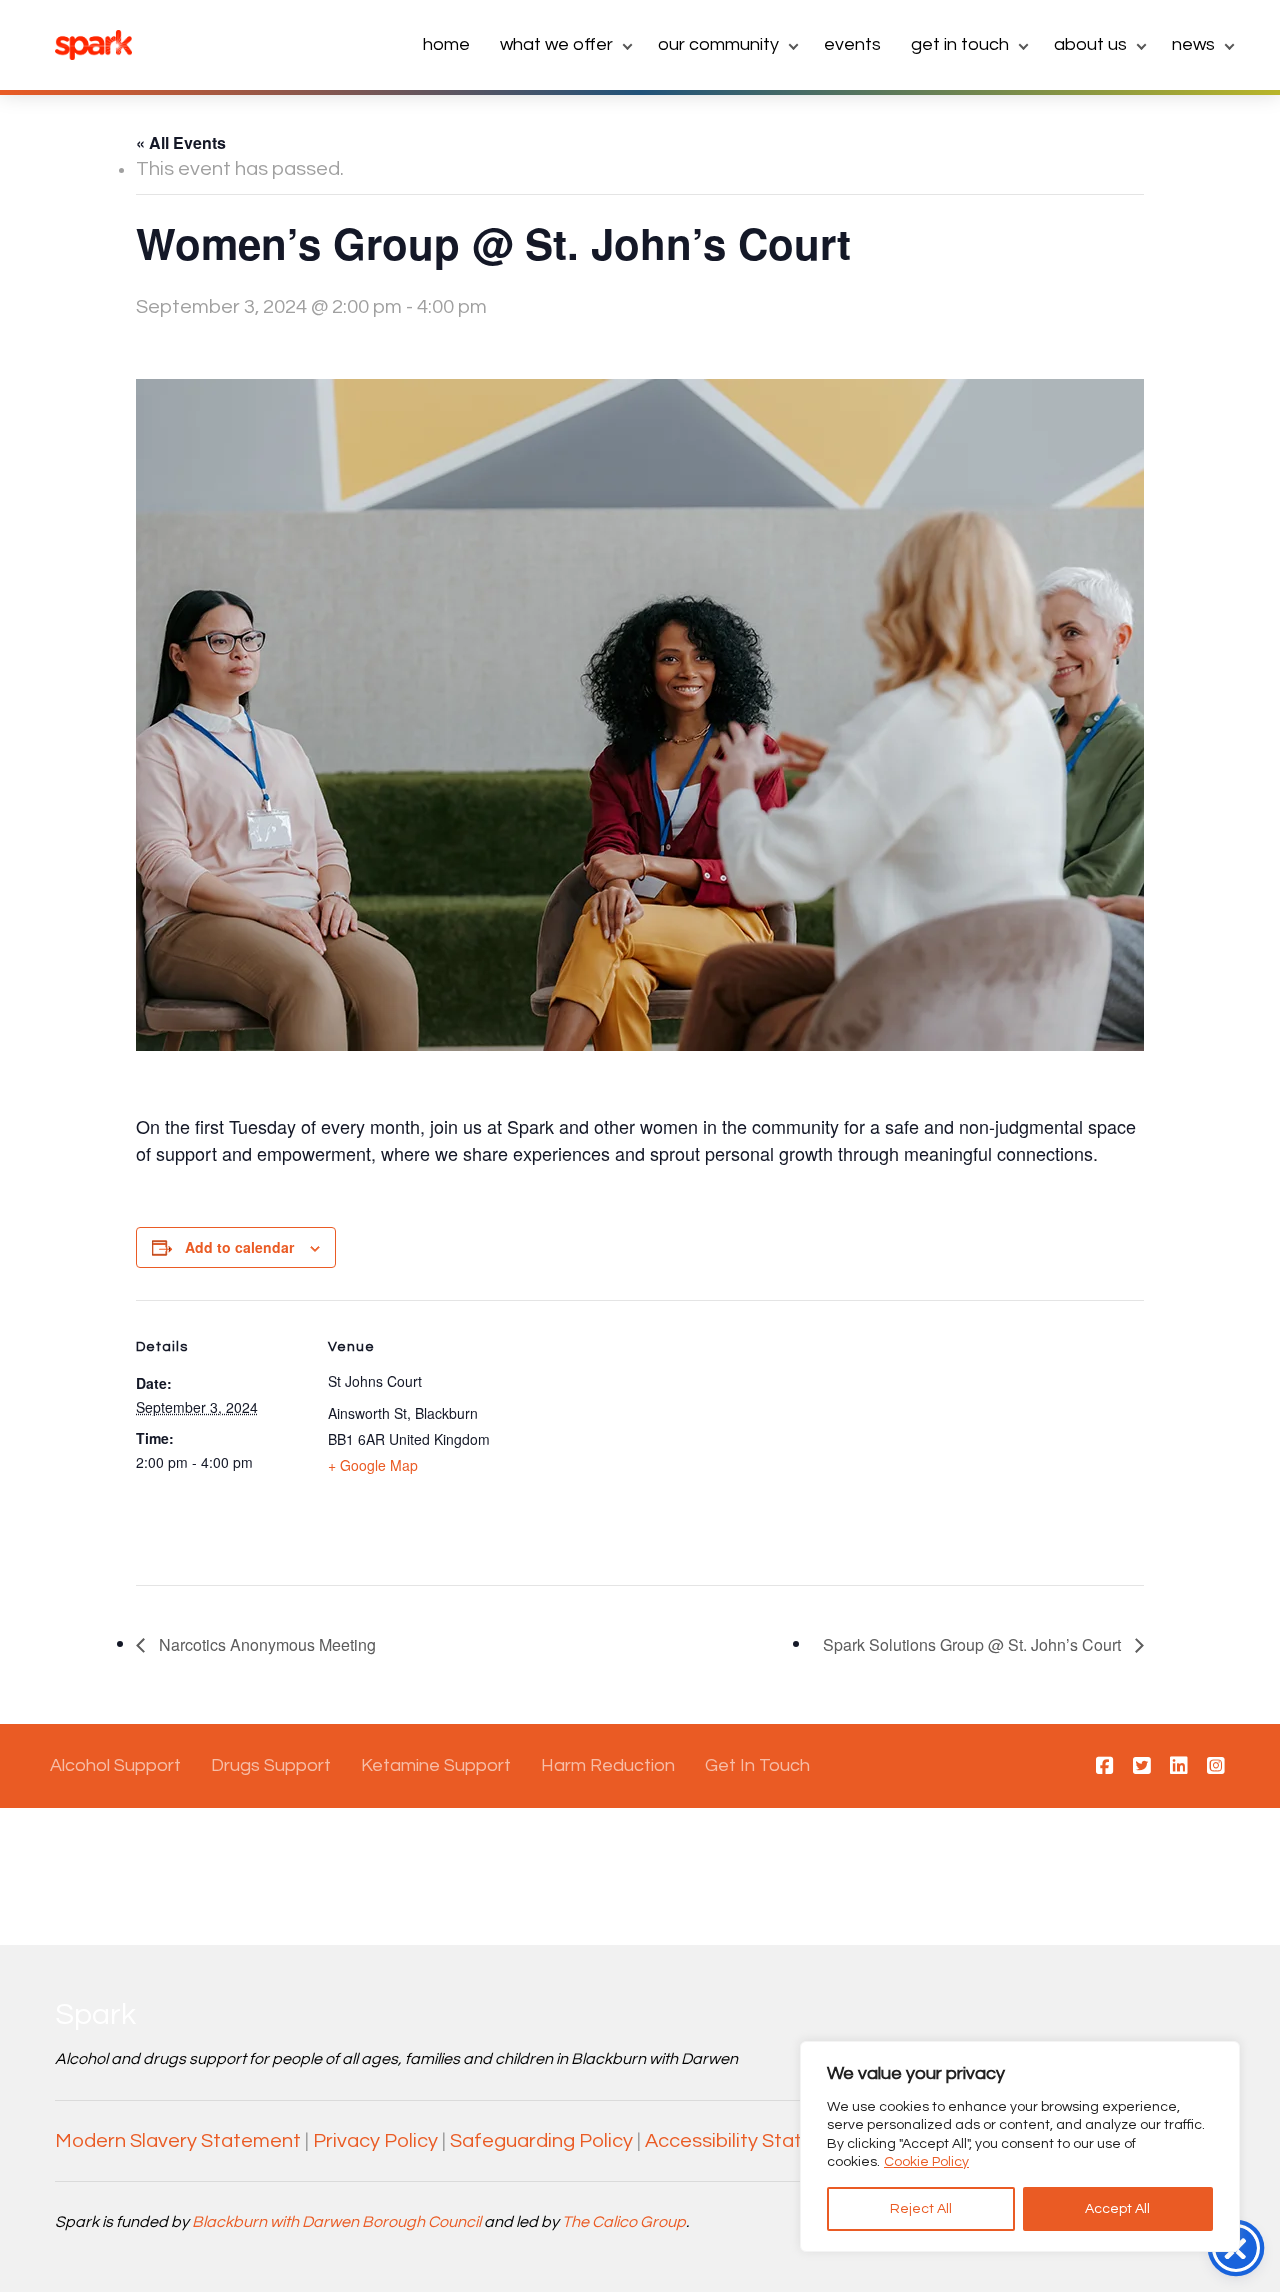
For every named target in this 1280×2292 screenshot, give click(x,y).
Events (852, 44)
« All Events (181, 142)
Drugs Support (271, 1765)
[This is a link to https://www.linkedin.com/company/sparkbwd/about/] (1179, 1767)
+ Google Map (373, 1465)
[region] (1020, 2146)
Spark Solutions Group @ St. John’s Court (974, 1644)
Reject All (921, 2209)
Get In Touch (757, 1765)
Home (446, 44)
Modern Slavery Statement (178, 2141)
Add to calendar (239, 1247)
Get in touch (960, 44)
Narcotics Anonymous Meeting (265, 1644)
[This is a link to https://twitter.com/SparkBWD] (1142, 1767)
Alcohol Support (115, 1765)
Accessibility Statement (753, 2141)
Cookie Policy (926, 2162)
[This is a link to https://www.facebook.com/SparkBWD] (1105, 1767)
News (1193, 44)
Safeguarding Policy (541, 2141)
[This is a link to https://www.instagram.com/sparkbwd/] (1216, 1767)
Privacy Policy (375, 2141)
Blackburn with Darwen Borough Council (336, 2222)
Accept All (1117, 2209)
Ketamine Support (436, 1765)
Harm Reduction (608, 1765)
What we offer (556, 44)
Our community (718, 44)
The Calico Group (624, 2222)
